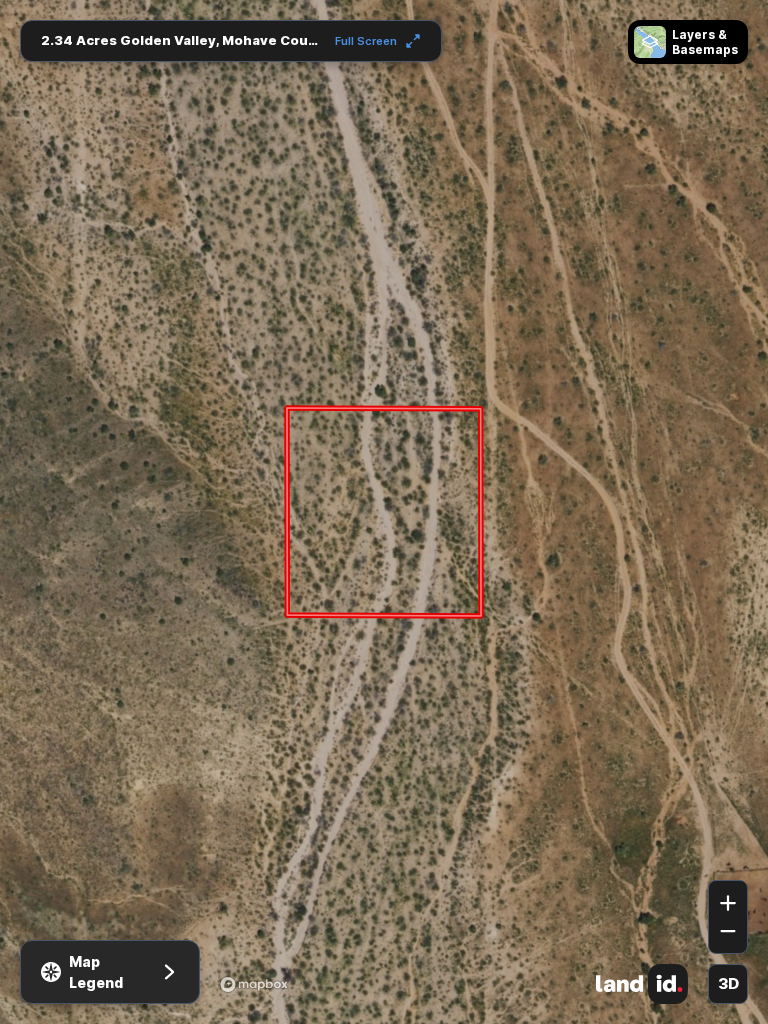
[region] (384, 512)
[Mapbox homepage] (254, 984)
